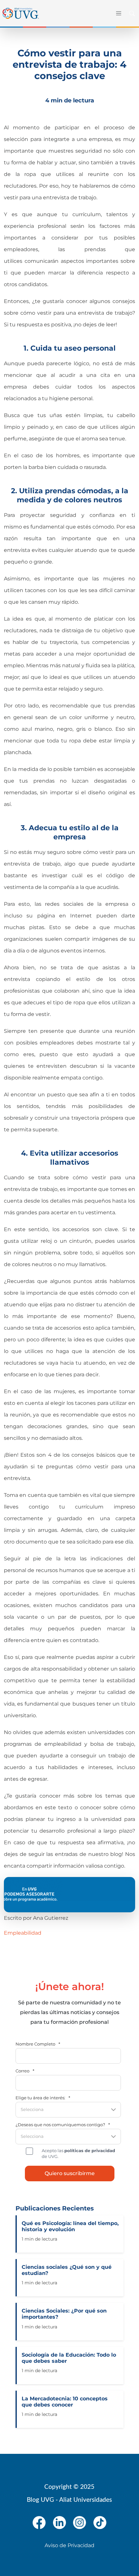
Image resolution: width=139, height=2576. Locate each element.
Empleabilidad (23, 1933)
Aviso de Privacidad (69, 2545)
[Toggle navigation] (118, 13)
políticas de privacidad (90, 2151)
